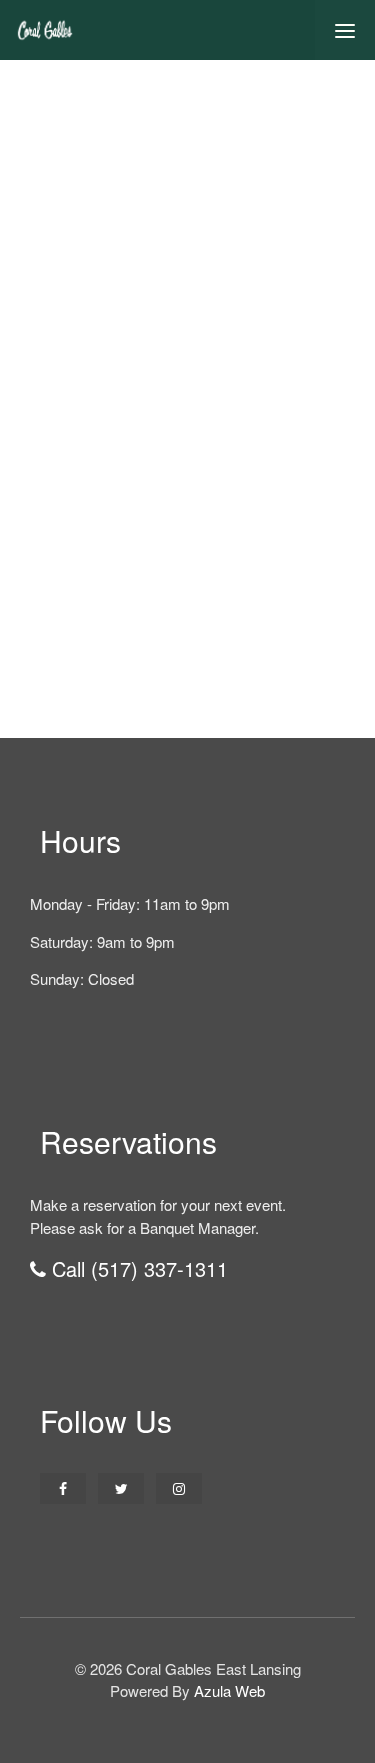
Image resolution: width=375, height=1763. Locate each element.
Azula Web (229, 1690)
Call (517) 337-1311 (137, 1268)
